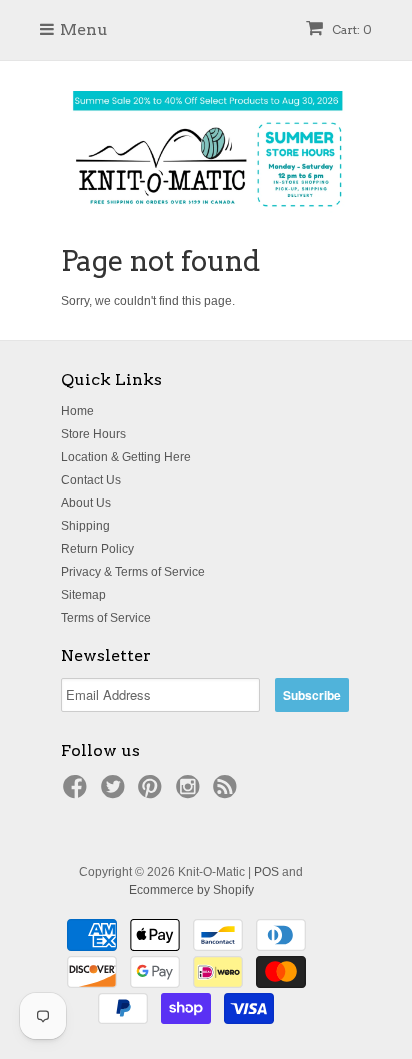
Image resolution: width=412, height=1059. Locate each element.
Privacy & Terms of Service (133, 572)
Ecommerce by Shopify (191, 890)
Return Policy (97, 549)
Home (77, 411)
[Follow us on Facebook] (78, 793)
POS (266, 872)
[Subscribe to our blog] (228, 793)
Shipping (85, 526)
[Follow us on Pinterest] (153, 793)
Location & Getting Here (126, 457)
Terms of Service (106, 618)
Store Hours (93, 434)
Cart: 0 (350, 29)
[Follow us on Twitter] (116, 793)
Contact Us (91, 480)
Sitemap (83, 595)
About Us (86, 503)
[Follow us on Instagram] (191, 793)
